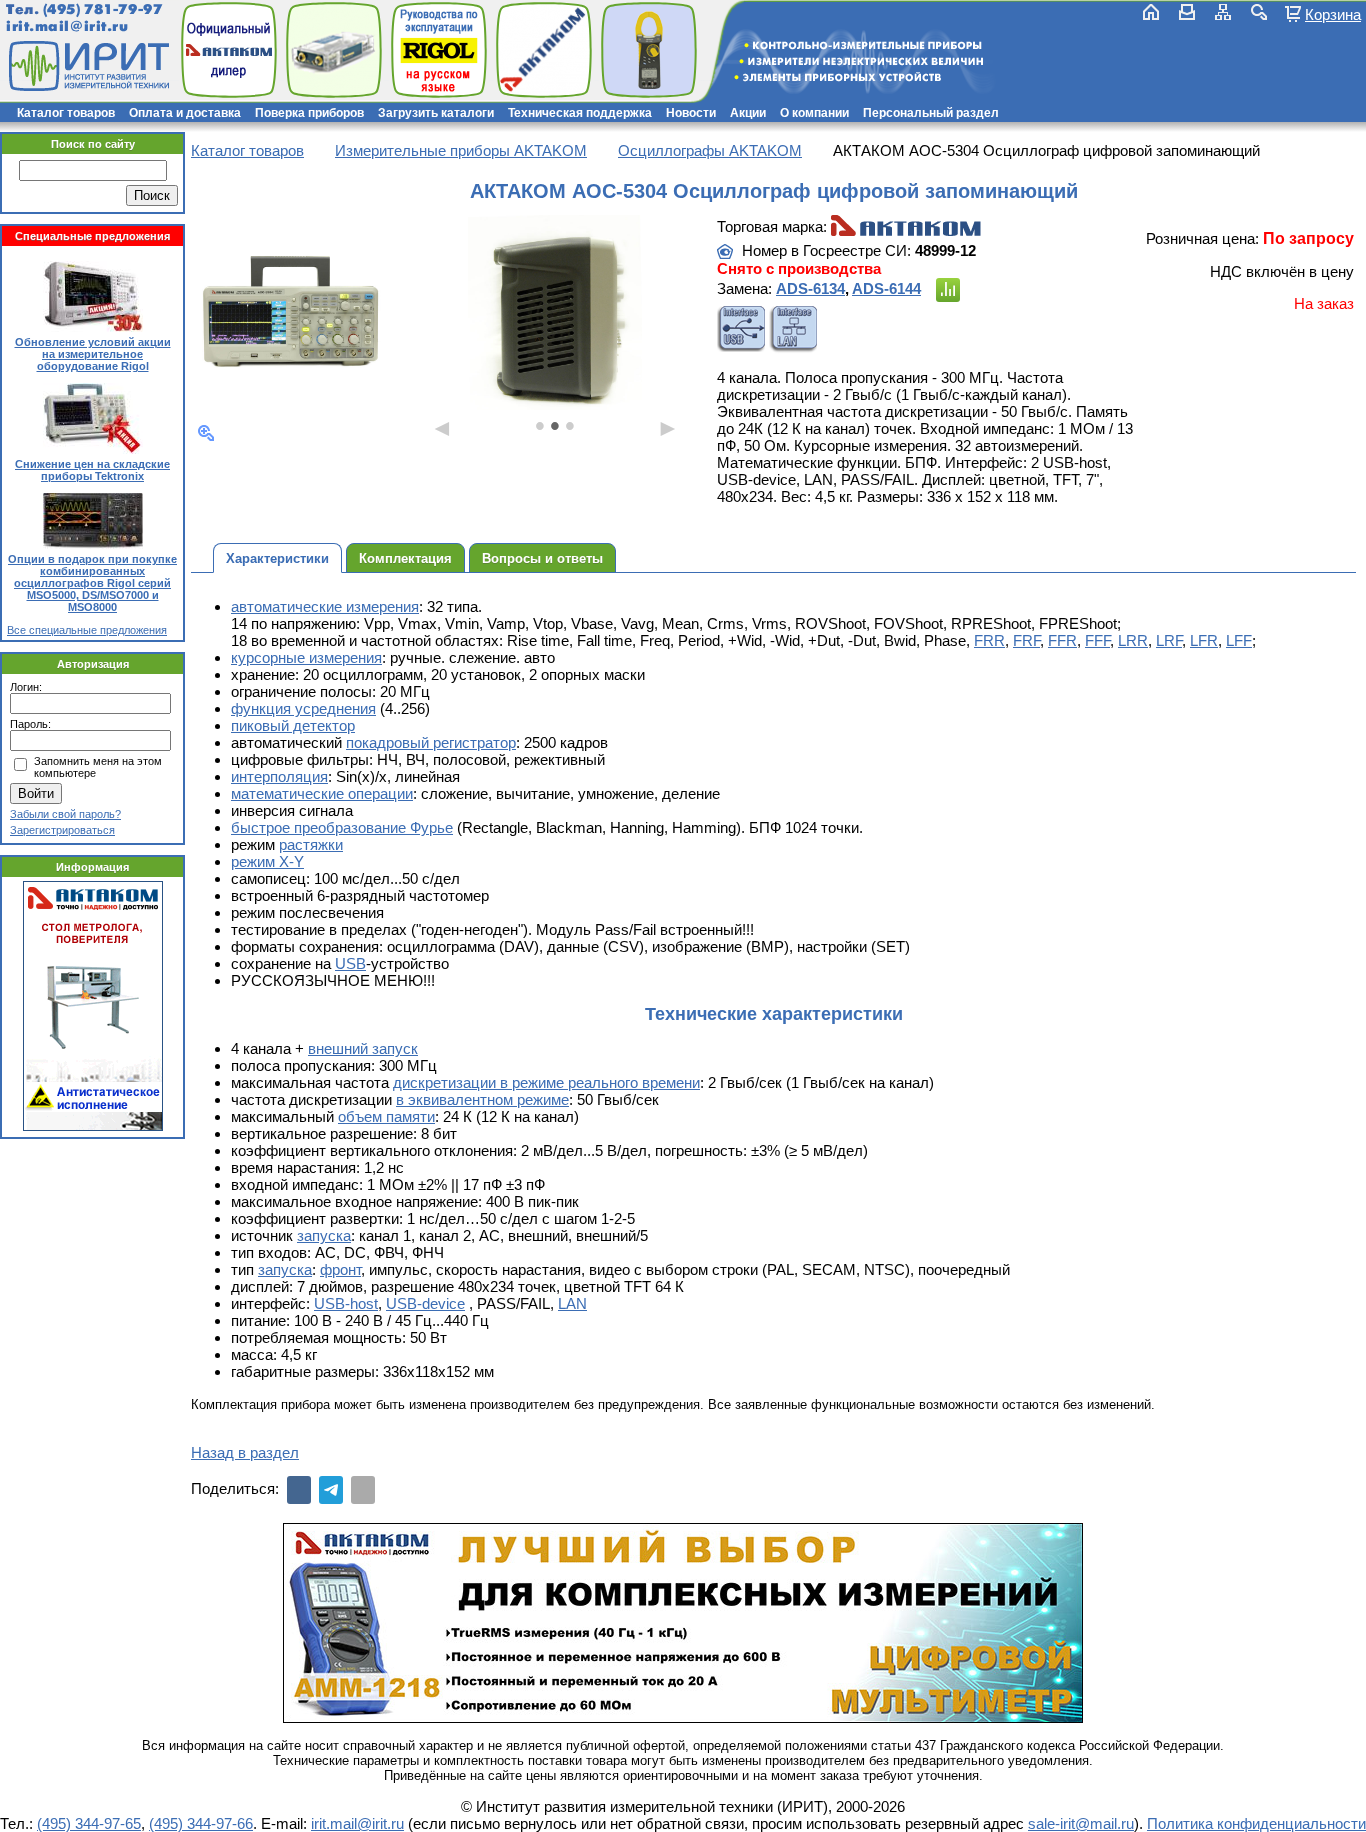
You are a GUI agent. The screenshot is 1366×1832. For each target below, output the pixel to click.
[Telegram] (331, 1490)
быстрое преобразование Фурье (342, 827)
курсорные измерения (306, 657)
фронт (340, 1269)
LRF (1169, 640)
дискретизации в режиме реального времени (546, 1082)
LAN (572, 1303)
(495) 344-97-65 (89, 1823)
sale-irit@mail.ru (1081, 1823)
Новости (691, 113)
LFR (1204, 640)
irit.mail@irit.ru (67, 26)
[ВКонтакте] (299, 1490)
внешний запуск (363, 1048)
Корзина (1333, 14)
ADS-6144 (886, 288)
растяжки (311, 844)
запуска (324, 1235)
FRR (989, 640)
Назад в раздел (245, 1452)
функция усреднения (303, 708)
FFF (1097, 640)
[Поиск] (1259, 12)
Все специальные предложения (87, 630)
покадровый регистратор (431, 742)
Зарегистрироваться (62, 830)
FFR (1062, 640)
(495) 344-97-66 (201, 1823)
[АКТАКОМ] (906, 226)
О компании (814, 113)
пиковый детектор (293, 725)
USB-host (346, 1303)
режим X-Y (267, 861)
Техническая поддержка (580, 113)
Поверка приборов (309, 113)
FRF (1026, 640)
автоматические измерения (325, 606)
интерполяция (279, 776)
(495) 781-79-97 (102, 9)
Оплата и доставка (185, 113)
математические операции (322, 793)
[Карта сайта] (1223, 12)
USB (350, 963)
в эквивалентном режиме (482, 1099)
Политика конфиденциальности (1256, 1823)
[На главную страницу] (87, 66)
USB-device (425, 1303)
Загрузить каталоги (436, 113)
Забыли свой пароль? (65, 814)
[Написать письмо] (1187, 12)
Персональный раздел (931, 113)
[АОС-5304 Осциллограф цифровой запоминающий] (293, 313)
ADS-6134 (810, 288)
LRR (1133, 640)
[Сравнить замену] (948, 290)
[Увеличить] (206, 433)
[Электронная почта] (363, 1490)
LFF (1239, 640)
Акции (748, 113)
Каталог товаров (66, 113)
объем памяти (386, 1116)
